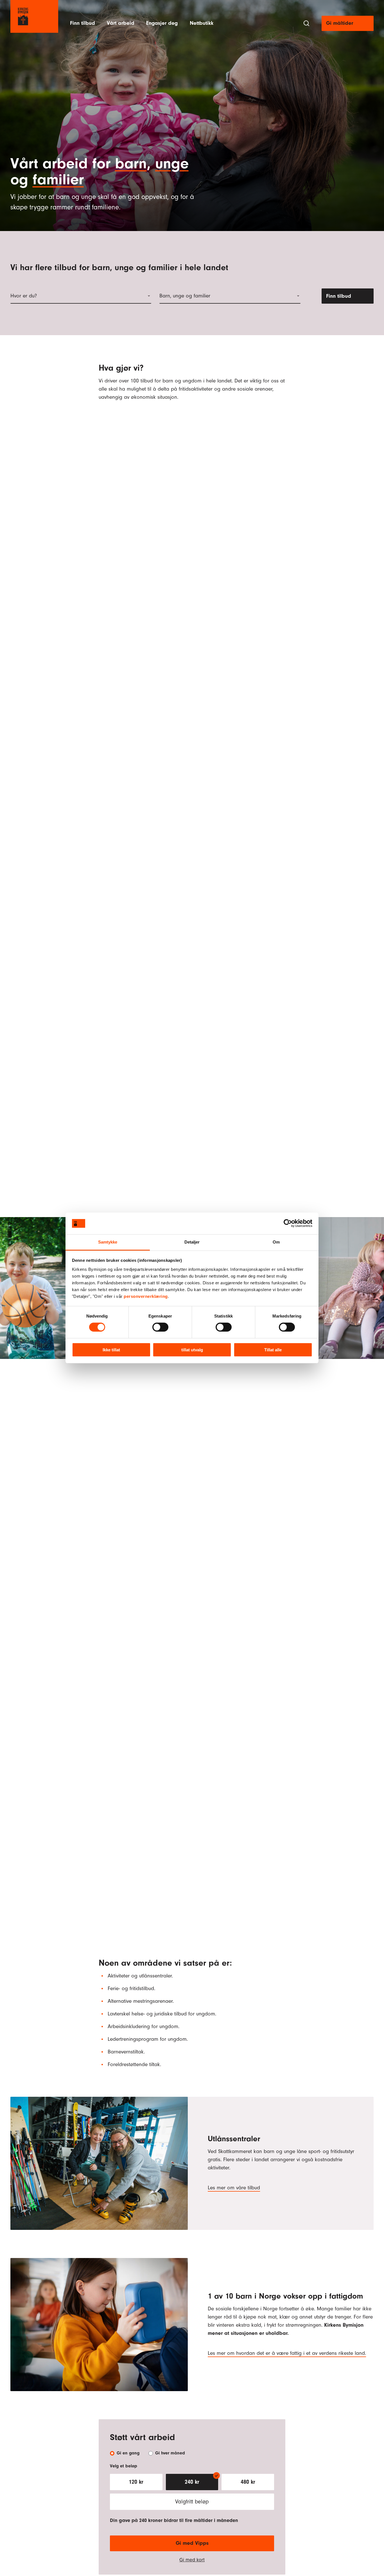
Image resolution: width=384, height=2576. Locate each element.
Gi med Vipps (192, 2543)
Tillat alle (273, 1350)
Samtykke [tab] (108, 1242)
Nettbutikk (202, 23)
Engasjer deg (162, 23)
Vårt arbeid (121, 23)
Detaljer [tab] (192, 1242)
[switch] (160, 1327)
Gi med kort (192, 2560)
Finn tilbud (83, 23)
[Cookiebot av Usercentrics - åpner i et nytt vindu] (288, 1223)
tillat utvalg (192, 1350)
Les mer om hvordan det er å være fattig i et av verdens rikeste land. (287, 2353)
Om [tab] (276, 1242)
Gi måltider (340, 23)
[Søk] (306, 23)
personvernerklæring (146, 1296)
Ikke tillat (111, 1350)
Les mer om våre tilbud (234, 2188)
